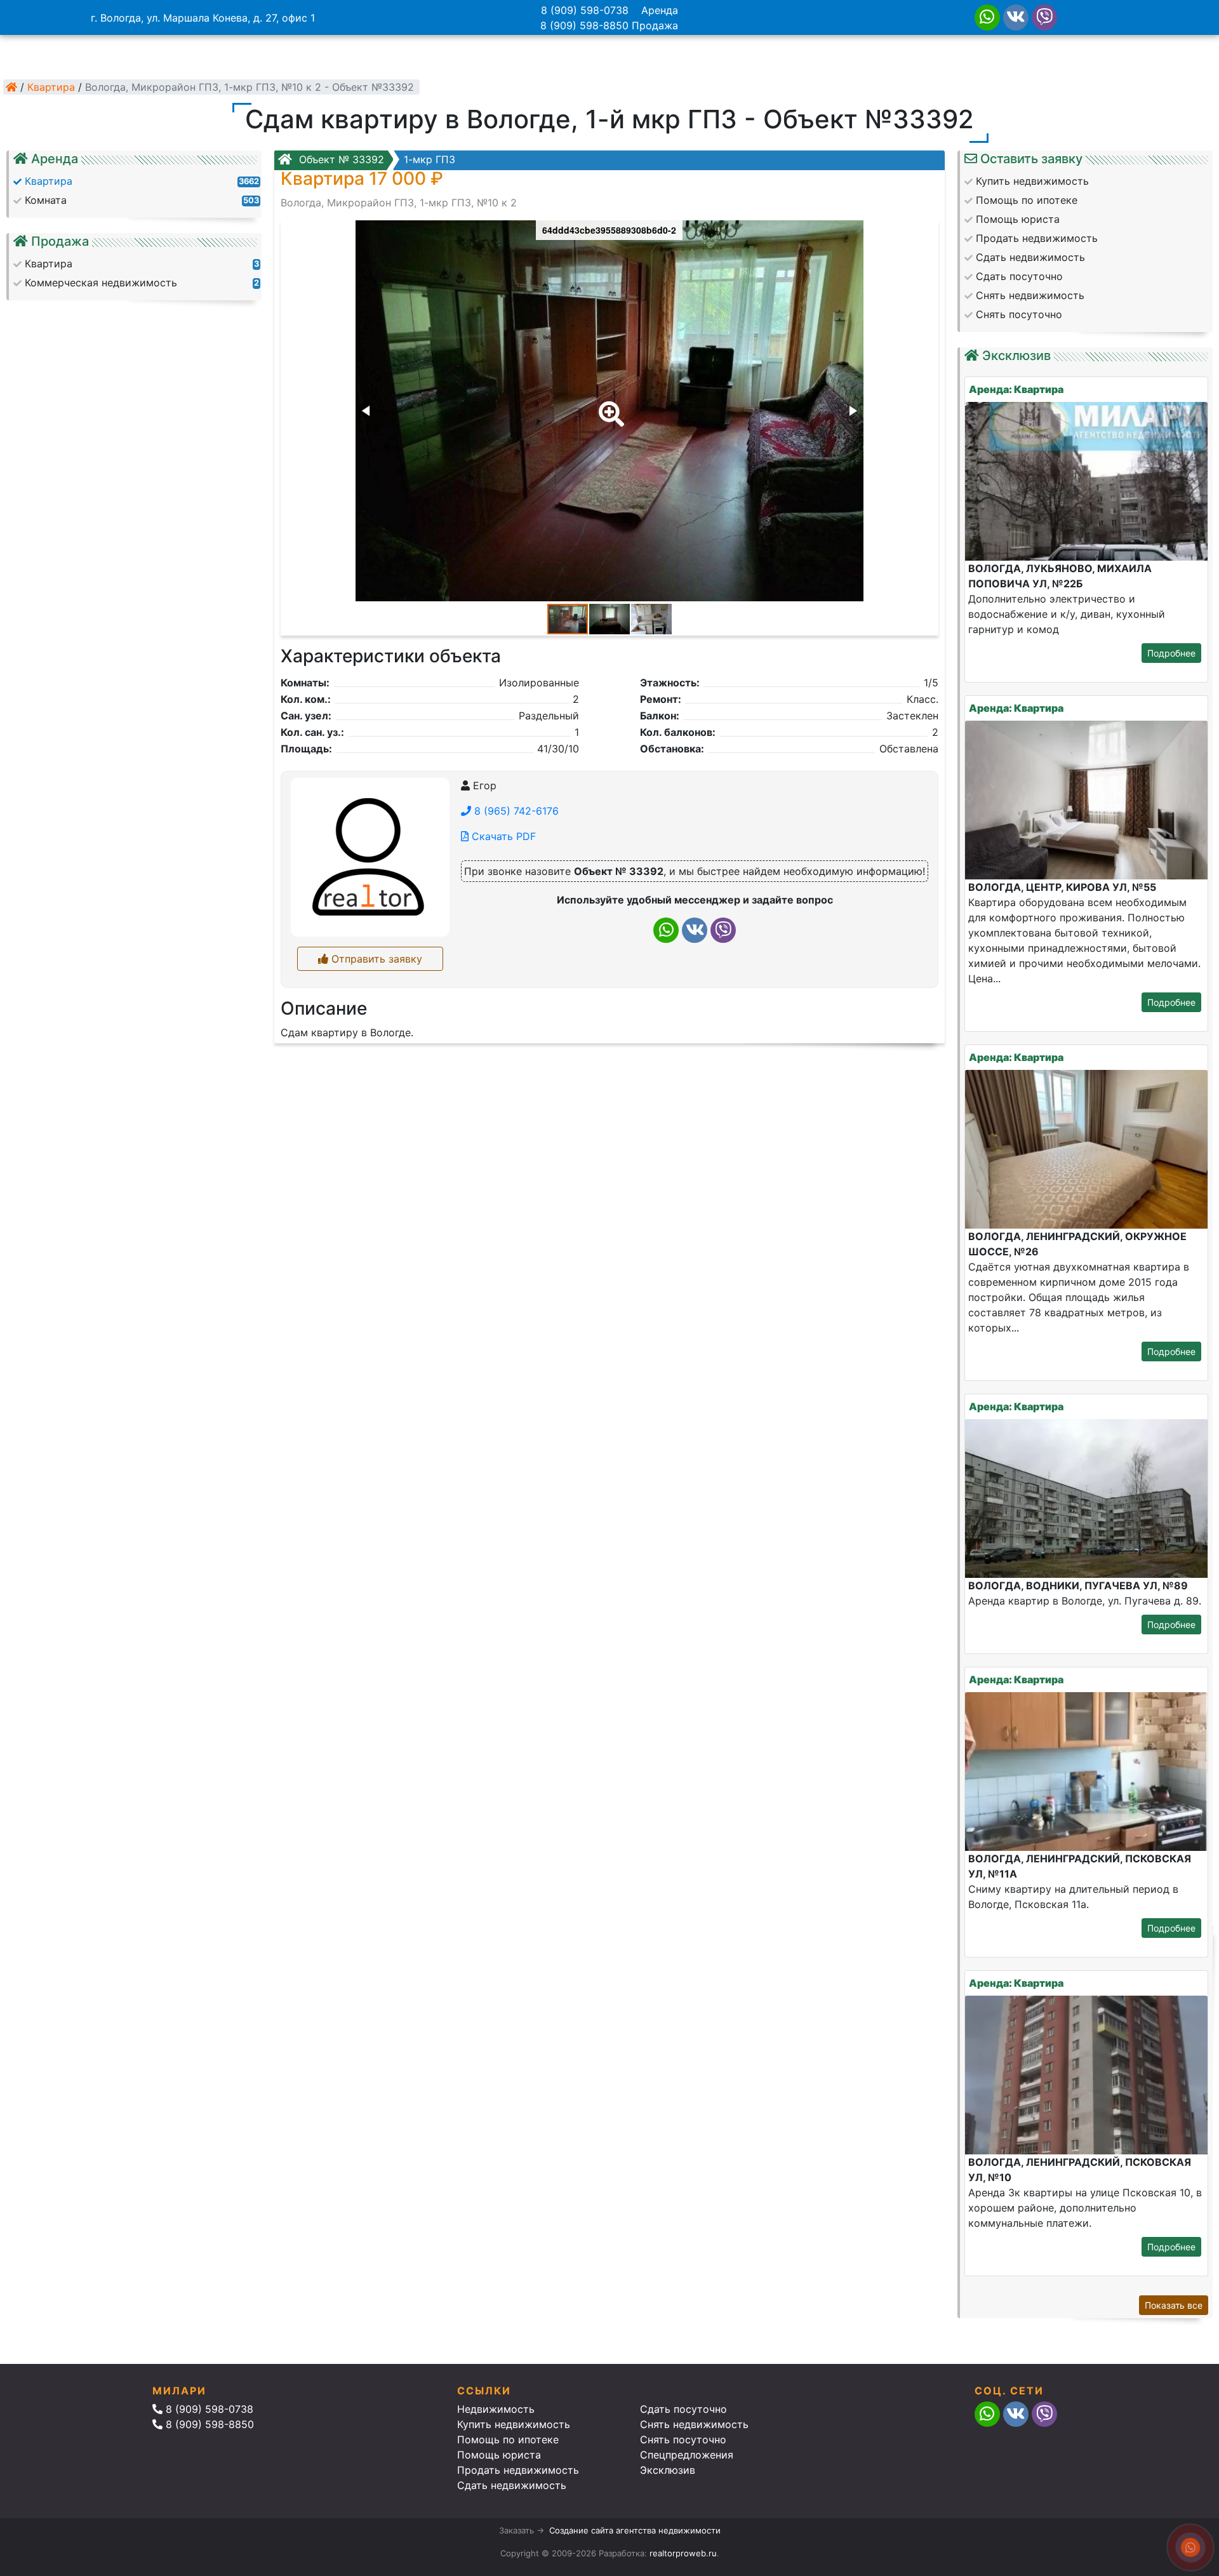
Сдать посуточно (683, 2409)
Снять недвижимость (694, 2424)
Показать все (1174, 2305)
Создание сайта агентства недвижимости (635, 2530)
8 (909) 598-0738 (585, 10)
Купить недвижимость (514, 2424)
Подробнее (1171, 653)
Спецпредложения (687, 2455)
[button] (609, 405)
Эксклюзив (668, 2470)
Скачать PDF (502, 836)
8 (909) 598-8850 (584, 25)
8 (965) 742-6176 (515, 811)
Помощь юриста (499, 2455)
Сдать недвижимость (512, 2485)
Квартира (51, 87)
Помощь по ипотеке (508, 2439)
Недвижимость (496, 2409)
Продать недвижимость (518, 2470)
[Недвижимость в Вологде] (11, 87)
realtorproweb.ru (683, 2553)
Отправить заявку (375, 959)
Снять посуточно (683, 2439)
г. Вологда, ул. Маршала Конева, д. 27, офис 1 (203, 18)
